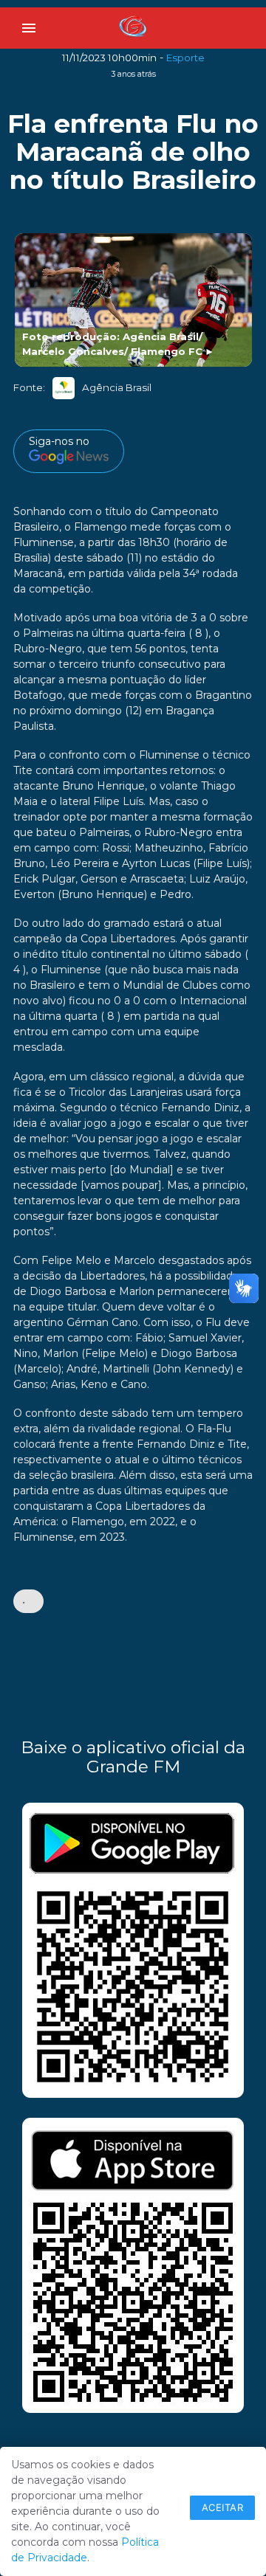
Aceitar (223, 2507)
